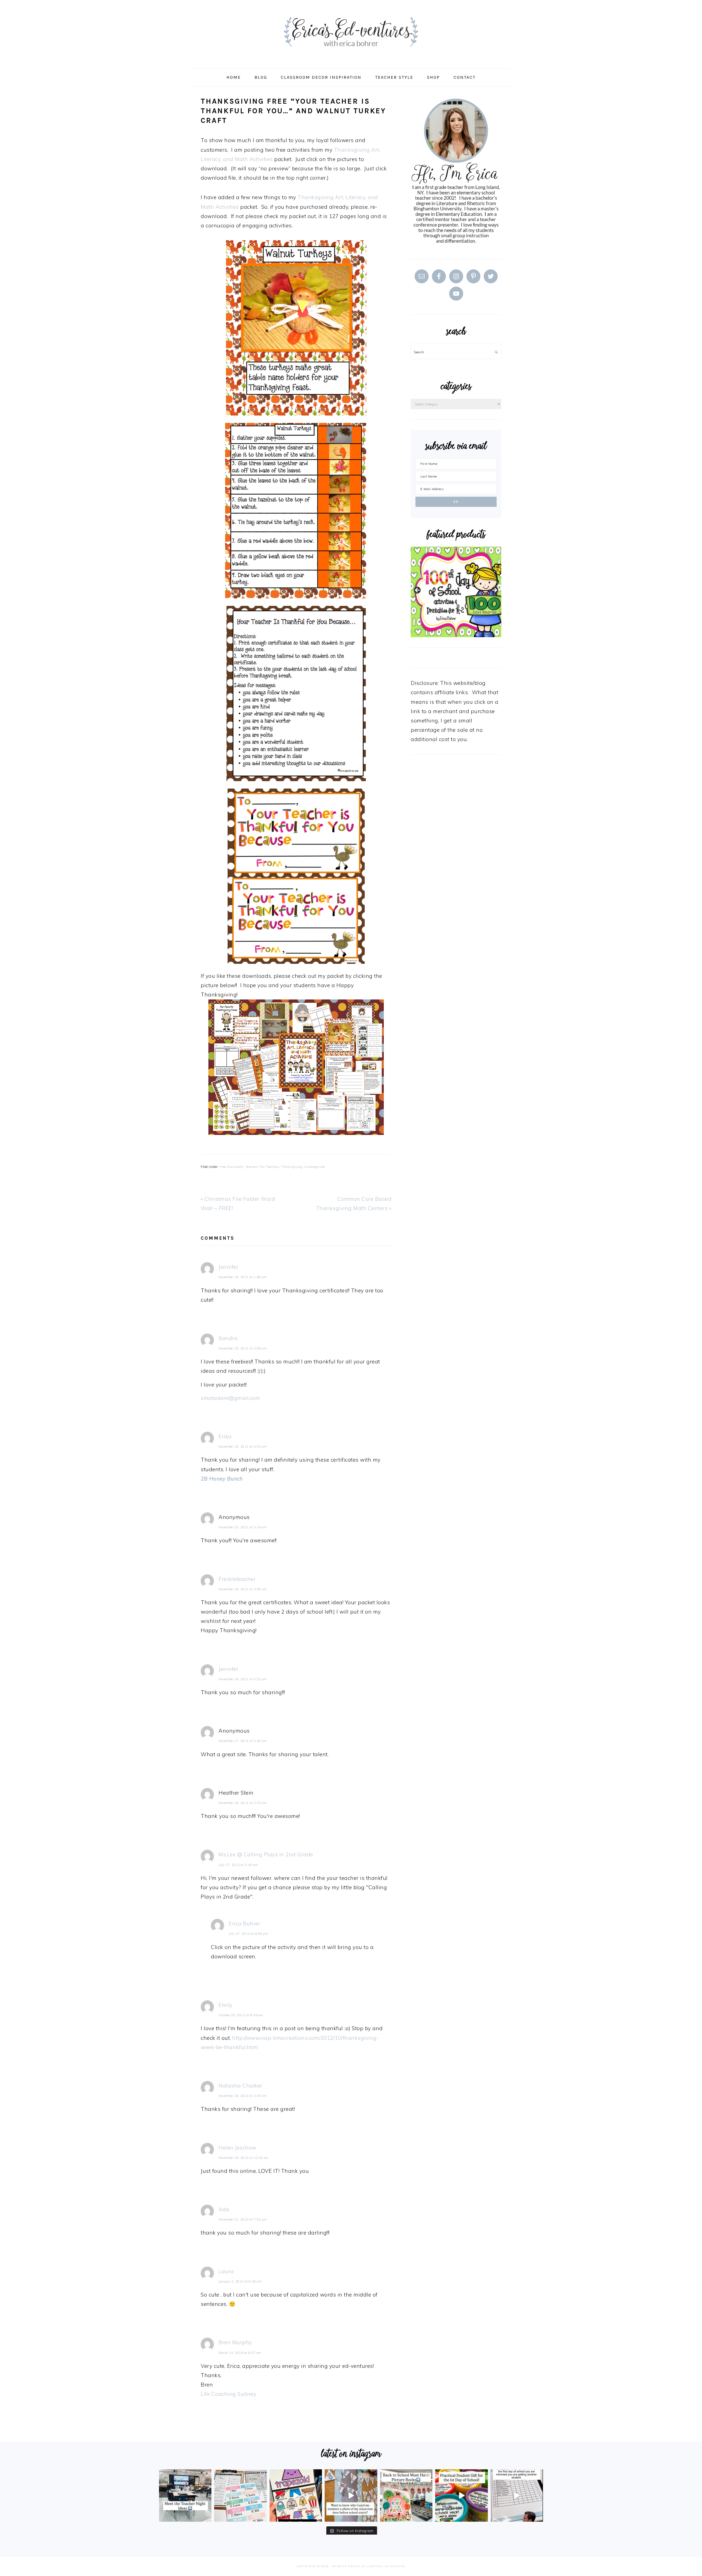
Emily (226, 2005)
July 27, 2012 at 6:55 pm (248, 1934)
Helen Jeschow (237, 2148)
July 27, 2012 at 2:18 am (238, 1865)
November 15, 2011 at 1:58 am (243, 1277)
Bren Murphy (235, 2342)
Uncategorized (314, 1167)
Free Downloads (232, 1167)
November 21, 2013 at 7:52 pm (243, 2219)
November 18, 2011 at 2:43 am (243, 1803)
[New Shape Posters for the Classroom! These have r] (296, 2495)
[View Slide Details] (456, 592)
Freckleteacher (237, 1579)
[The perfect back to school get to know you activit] (240, 2495)
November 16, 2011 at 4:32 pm (243, 1679)
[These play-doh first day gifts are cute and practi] (461, 2495)
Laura (226, 2271)
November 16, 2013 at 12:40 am (244, 2158)
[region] (456, 592)
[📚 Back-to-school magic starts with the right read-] (406, 2495)
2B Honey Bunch (222, 1479)
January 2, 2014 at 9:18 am (240, 2281)
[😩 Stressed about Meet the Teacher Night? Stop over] (185, 2495)
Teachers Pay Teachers (262, 1167)
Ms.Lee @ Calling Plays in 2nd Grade (266, 1854)
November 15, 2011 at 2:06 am (243, 1348)
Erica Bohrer (244, 1923)
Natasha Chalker (240, 2086)
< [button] (418, 591)
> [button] (494, 591)
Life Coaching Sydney (228, 2394)
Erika (225, 1436)
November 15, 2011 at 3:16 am (243, 1527)
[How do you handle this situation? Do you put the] (517, 2495)
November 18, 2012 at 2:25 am (243, 2096)
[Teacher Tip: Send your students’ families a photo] (351, 2495)
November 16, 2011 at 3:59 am (243, 1589)
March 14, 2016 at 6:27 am (240, 2353)
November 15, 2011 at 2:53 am (243, 1447)
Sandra (228, 1338)
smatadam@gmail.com (230, 1398)
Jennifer (228, 1267)
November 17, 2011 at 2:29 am (243, 1741)
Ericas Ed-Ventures (351, 32)
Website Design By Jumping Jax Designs (369, 2566)
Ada (224, 2209)
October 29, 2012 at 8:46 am (241, 2015)
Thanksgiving (291, 1167)
